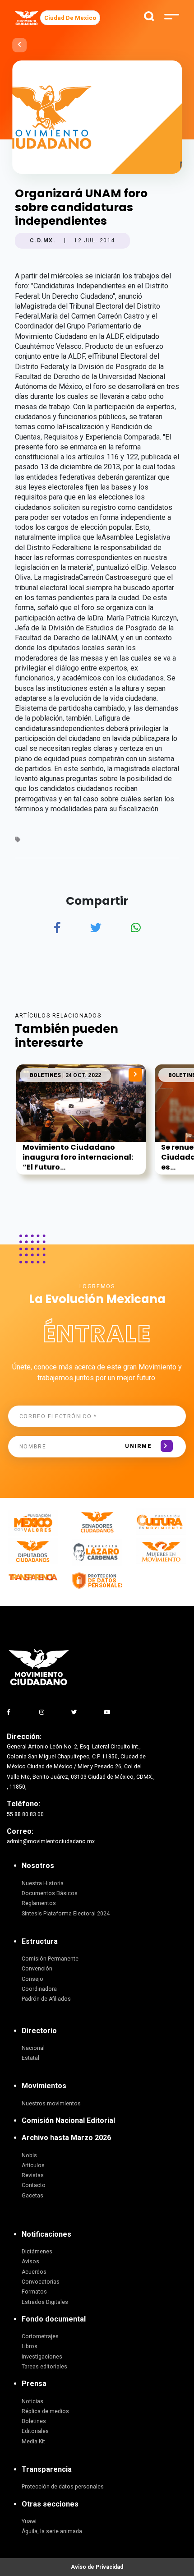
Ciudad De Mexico (70, 18)
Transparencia (47, 2469)
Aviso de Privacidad (97, 2567)
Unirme (138, 1446)
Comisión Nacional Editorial (68, 2120)
